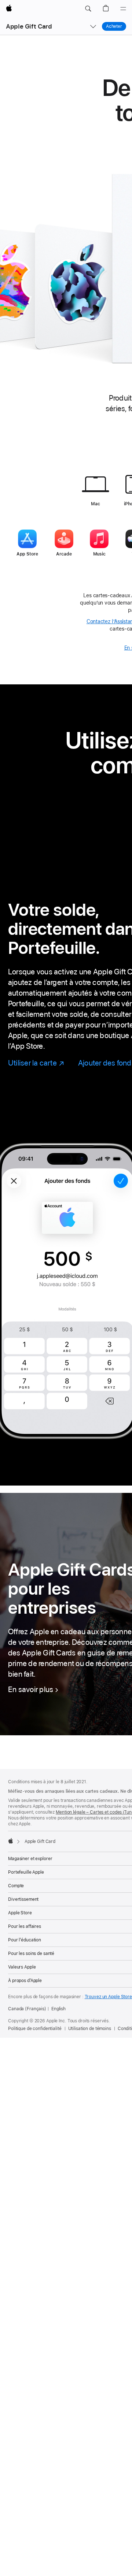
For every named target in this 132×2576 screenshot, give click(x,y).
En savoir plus (31, 1689)
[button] (88, 9)
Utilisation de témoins (90, 2029)
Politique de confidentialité (35, 2029)
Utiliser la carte (36, 1063)
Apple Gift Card (29, 26)
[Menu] (123, 9)
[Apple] (11, 1841)
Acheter (114, 26)
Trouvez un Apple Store (108, 1997)
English (58, 2009)
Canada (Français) (27, 2009)
